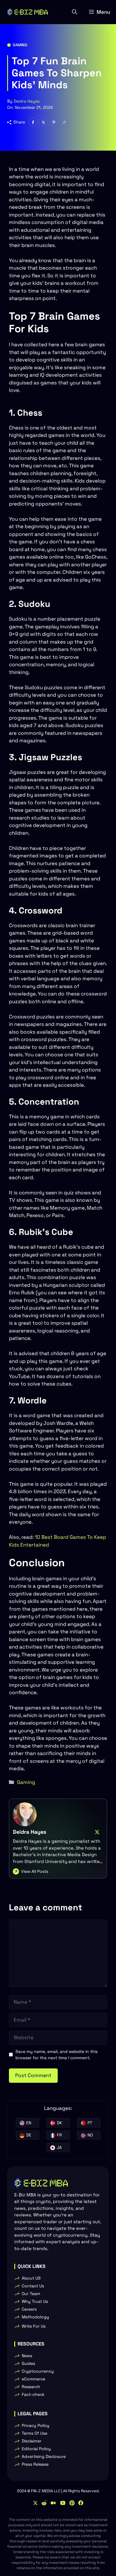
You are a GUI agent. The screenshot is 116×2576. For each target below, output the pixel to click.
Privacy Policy (36, 2425)
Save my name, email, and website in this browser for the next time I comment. (57, 2055)
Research (31, 2387)
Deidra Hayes (27, 101)
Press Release (35, 2464)
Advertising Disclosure (44, 2456)
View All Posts (35, 1871)
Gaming (20, 45)
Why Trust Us (35, 2301)
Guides (28, 2363)
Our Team (31, 2294)
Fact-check (33, 2394)
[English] (28, 2123)
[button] (75, 12)
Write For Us (34, 2326)
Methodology (35, 2317)
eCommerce (33, 2379)
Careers (29, 2309)
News (27, 2356)
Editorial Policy (36, 2449)
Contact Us (33, 2286)
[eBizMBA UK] (28, 12)
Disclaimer (32, 2441)
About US (31, 2278)
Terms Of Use (35, 2433)
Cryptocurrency (38, 2371)
